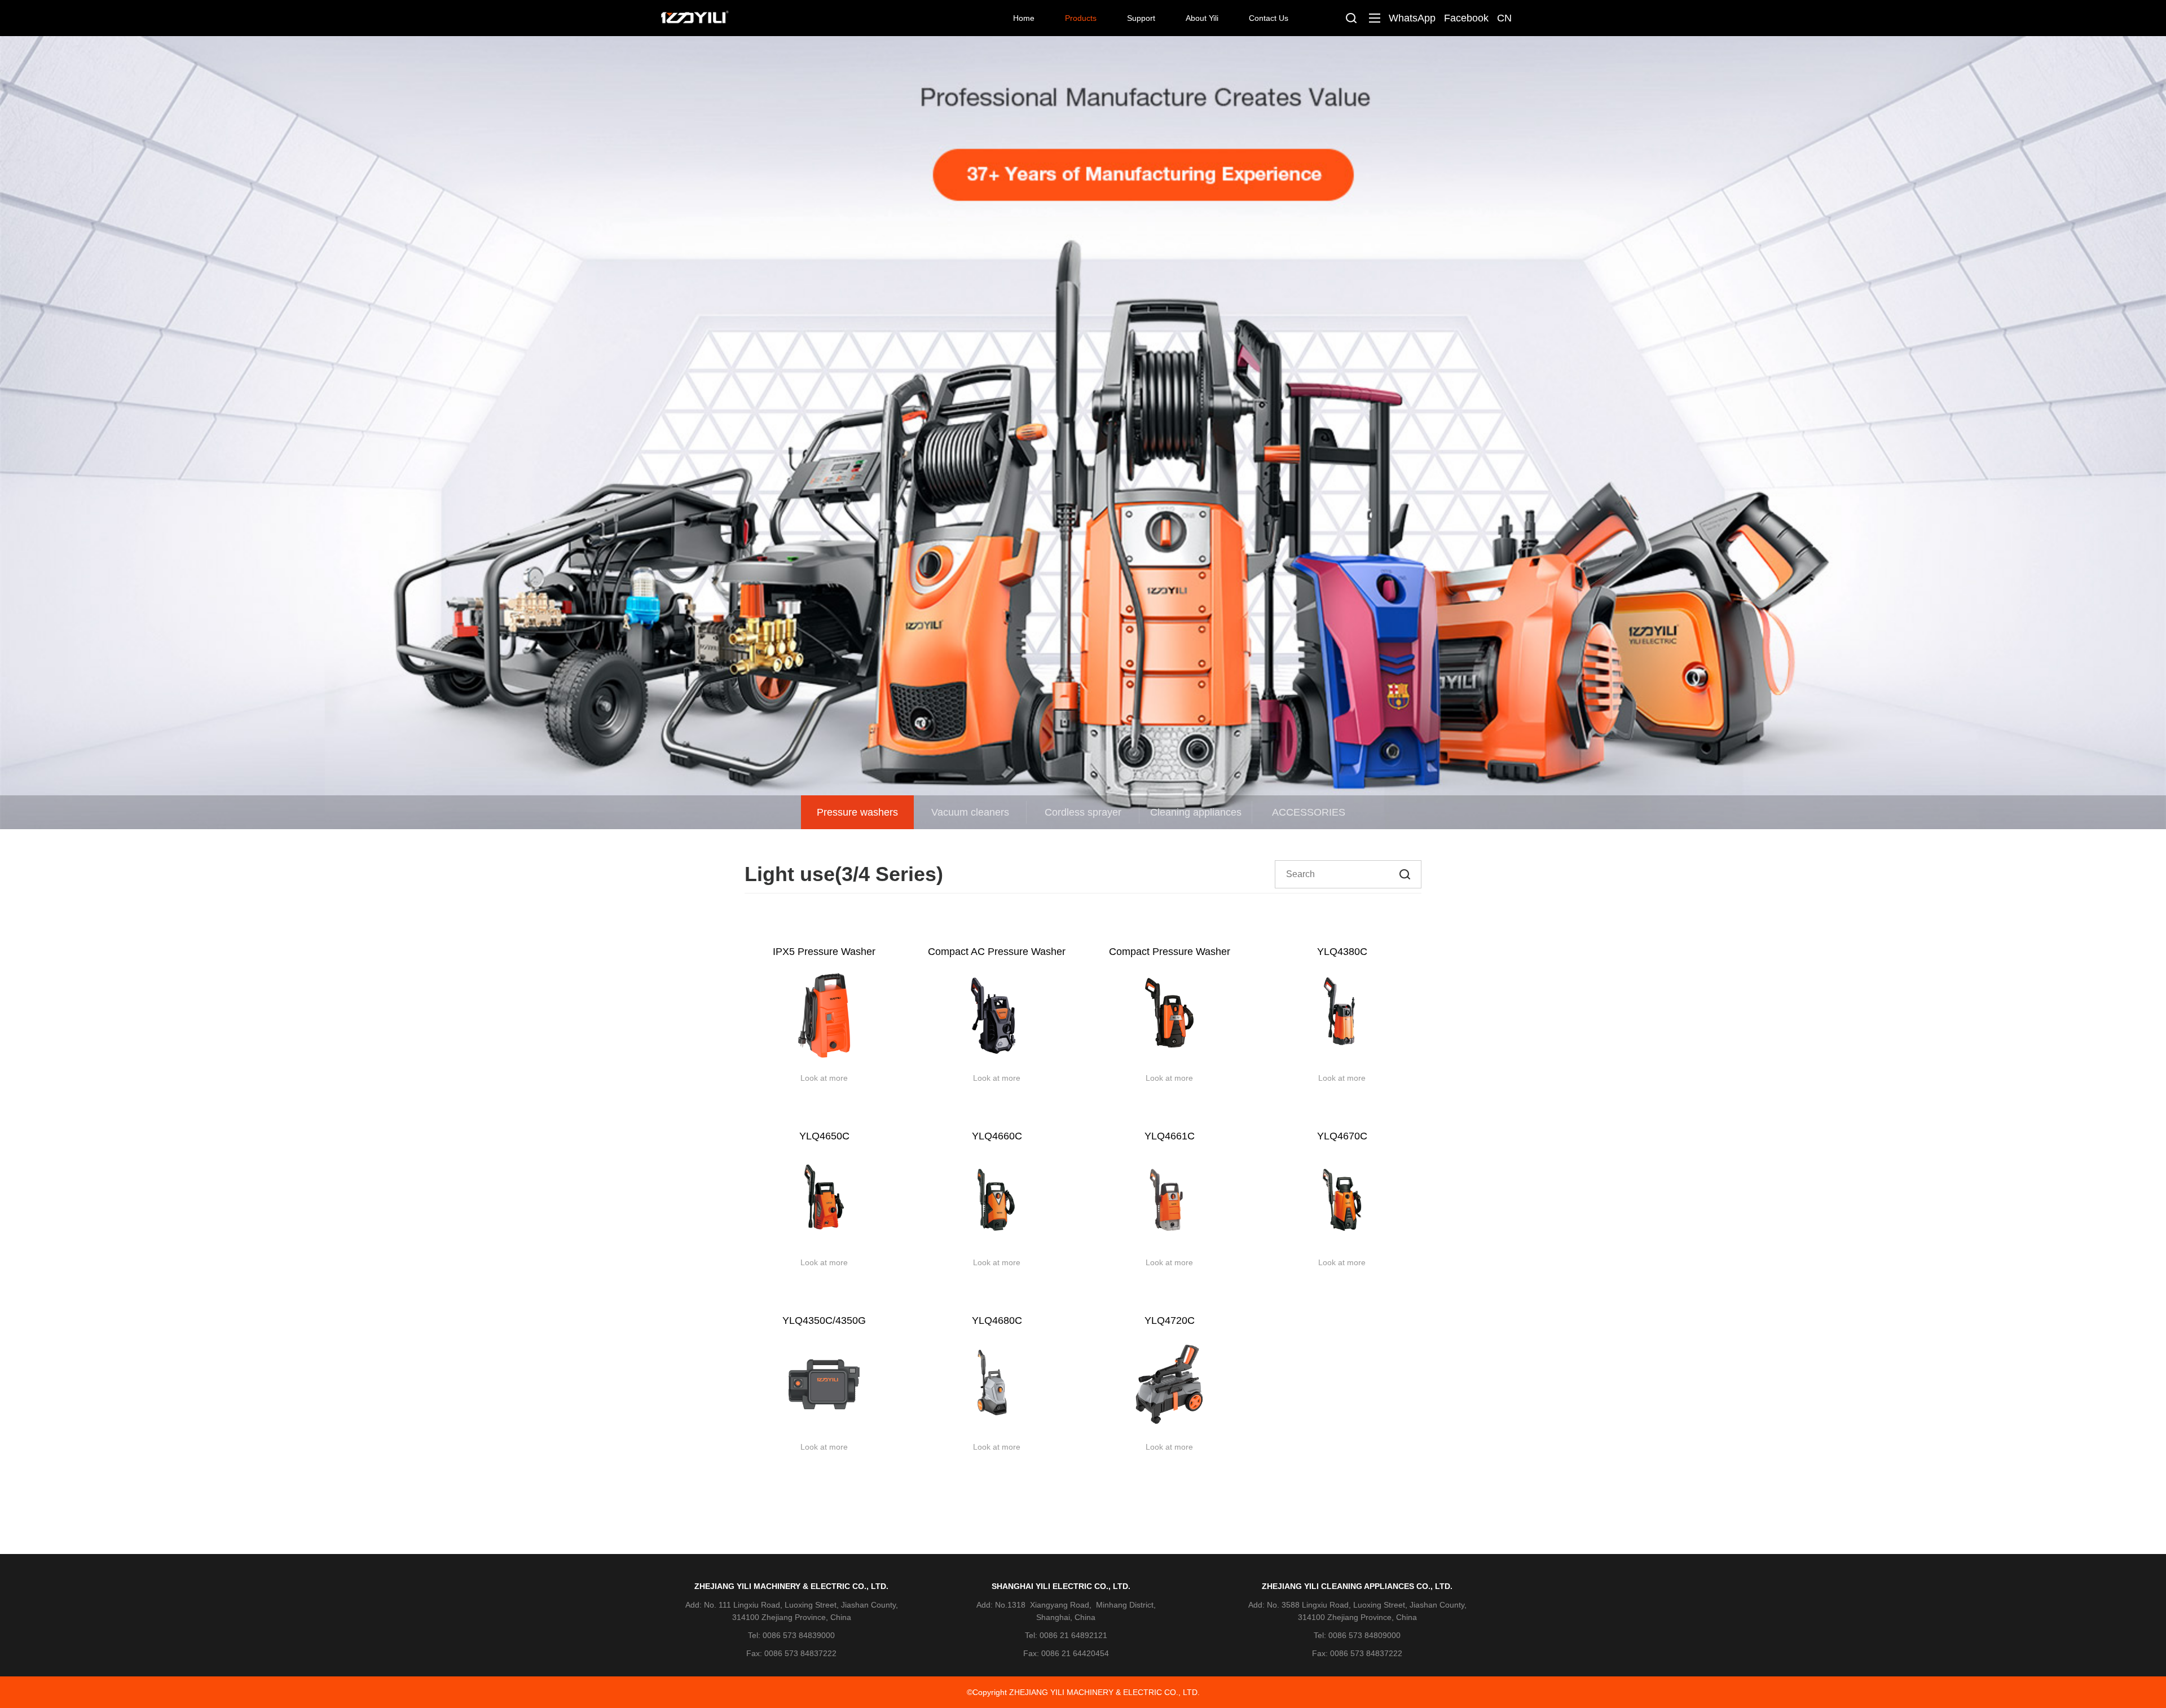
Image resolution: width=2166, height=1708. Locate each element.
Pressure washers (857, 812)
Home (1024, 18)
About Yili (1202, 18)
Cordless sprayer (1083, 812)
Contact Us (1269, 18)
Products (1081, 18)
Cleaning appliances (1196, 812)
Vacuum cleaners (970, 812)
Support (1141, 18)
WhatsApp (1412, 18)
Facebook (1466, 18)
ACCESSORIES (1309, 812)
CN (1504, 18)
